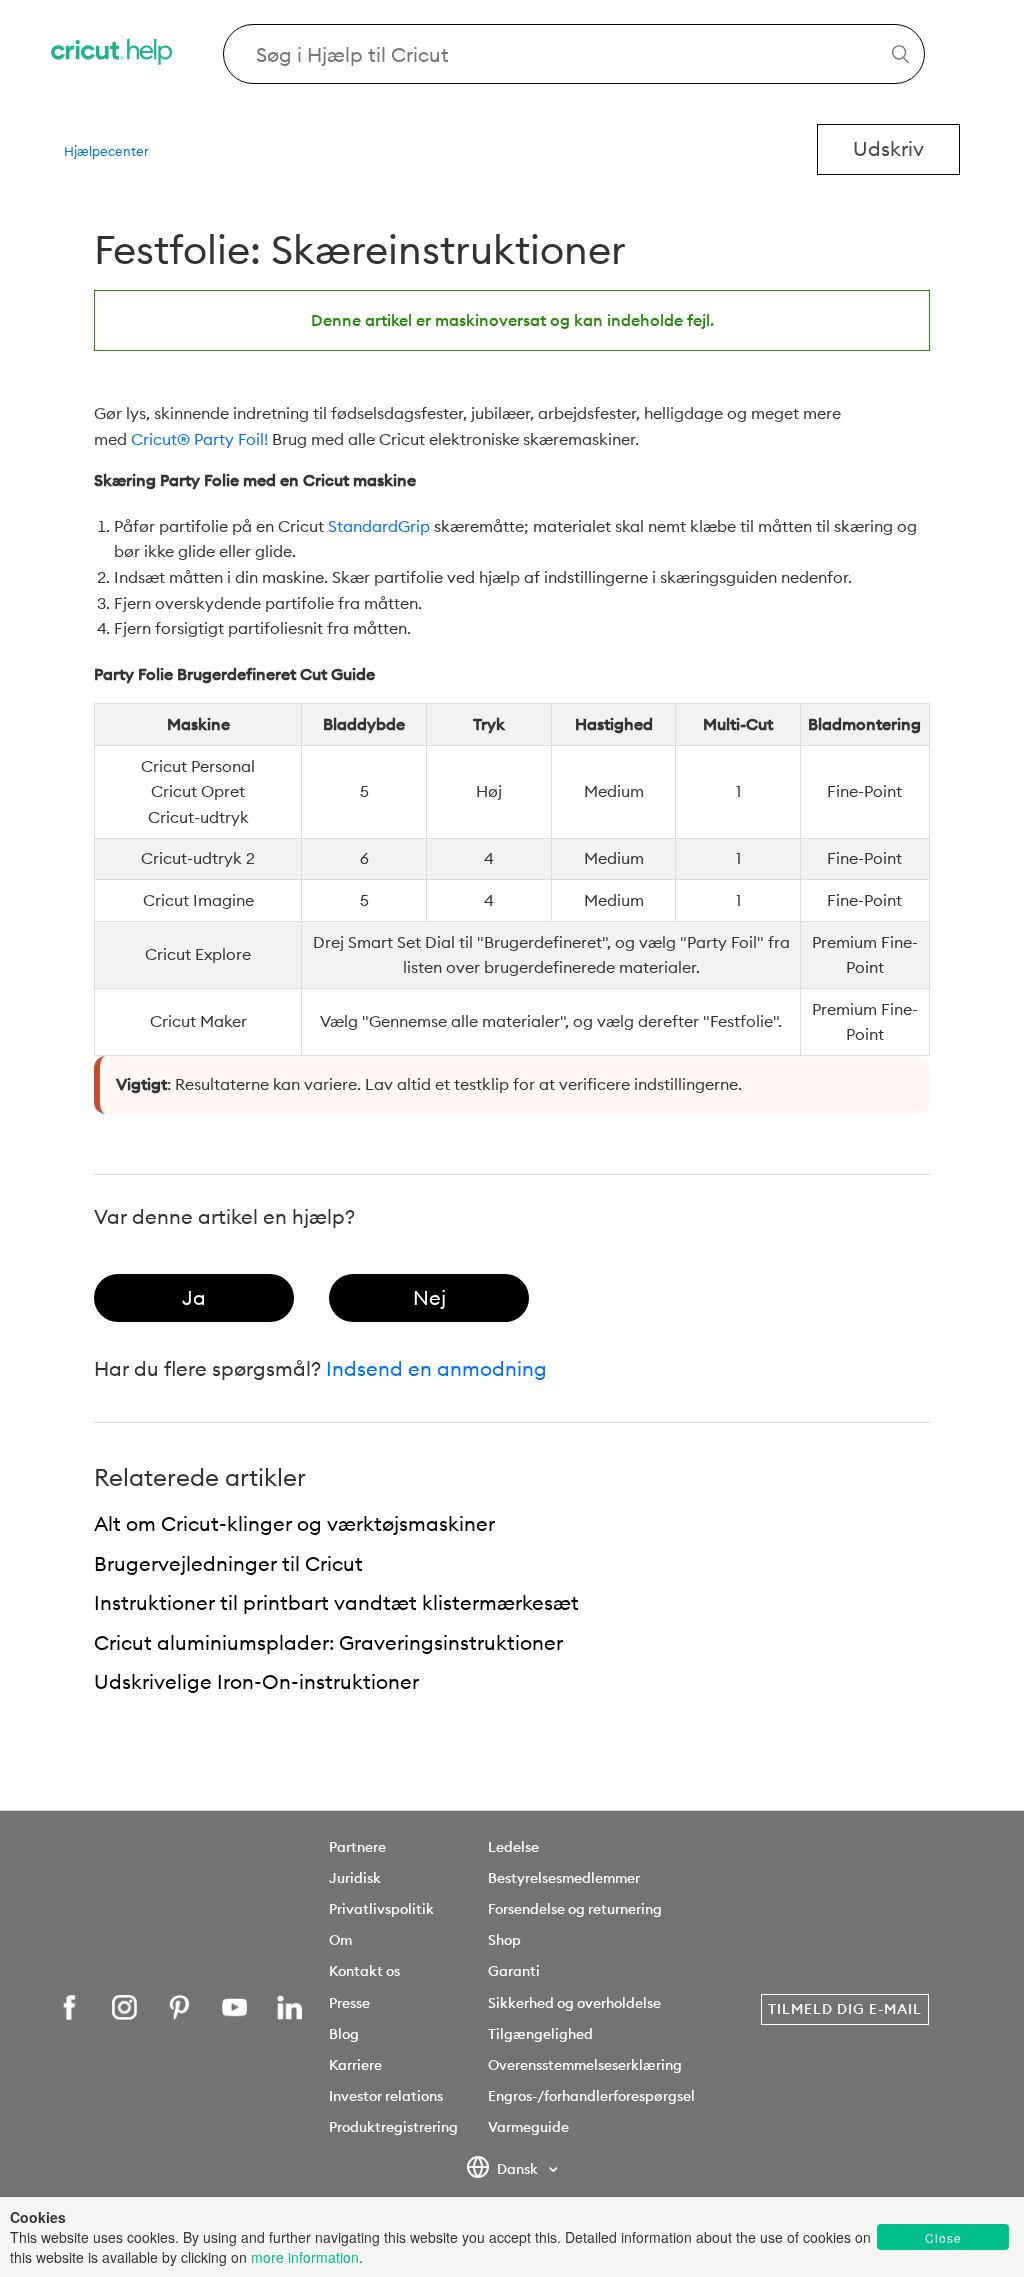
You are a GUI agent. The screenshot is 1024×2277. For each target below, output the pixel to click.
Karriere (355, 2065)
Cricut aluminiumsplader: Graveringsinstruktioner (328, 1642)
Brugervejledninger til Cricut (228, 1563)
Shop (504, 1940)
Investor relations (386, 2096)
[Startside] (113, 54)
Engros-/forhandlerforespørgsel (591, 2096)
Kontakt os (364, 1971)
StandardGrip (379, 526)
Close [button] (943, 2237)
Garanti (514, 1971)
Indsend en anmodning (436, 1368)
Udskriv (888, 148)
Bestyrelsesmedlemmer (564, 1878)
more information (305, 2257)
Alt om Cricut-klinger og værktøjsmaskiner (294, 1523)
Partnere (357, 1847)
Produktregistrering (393, 2127)
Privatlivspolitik (381, 1909)
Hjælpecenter (106, 151)
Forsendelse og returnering (575, 1909)
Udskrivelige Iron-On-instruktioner (256, 1681)
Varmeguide (528, 2127)
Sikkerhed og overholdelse (574, 2003)
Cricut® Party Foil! (199, 439)
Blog (344, 2034)
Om (340, 1940)
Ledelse (513, 1847)
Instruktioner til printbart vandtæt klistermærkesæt (336, 1602)
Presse (349, 2003)
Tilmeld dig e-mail (845, 2009)
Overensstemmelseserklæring (585, 2065)
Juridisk (355, 1878)
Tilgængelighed (540, 2034)
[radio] (194, 1298)
